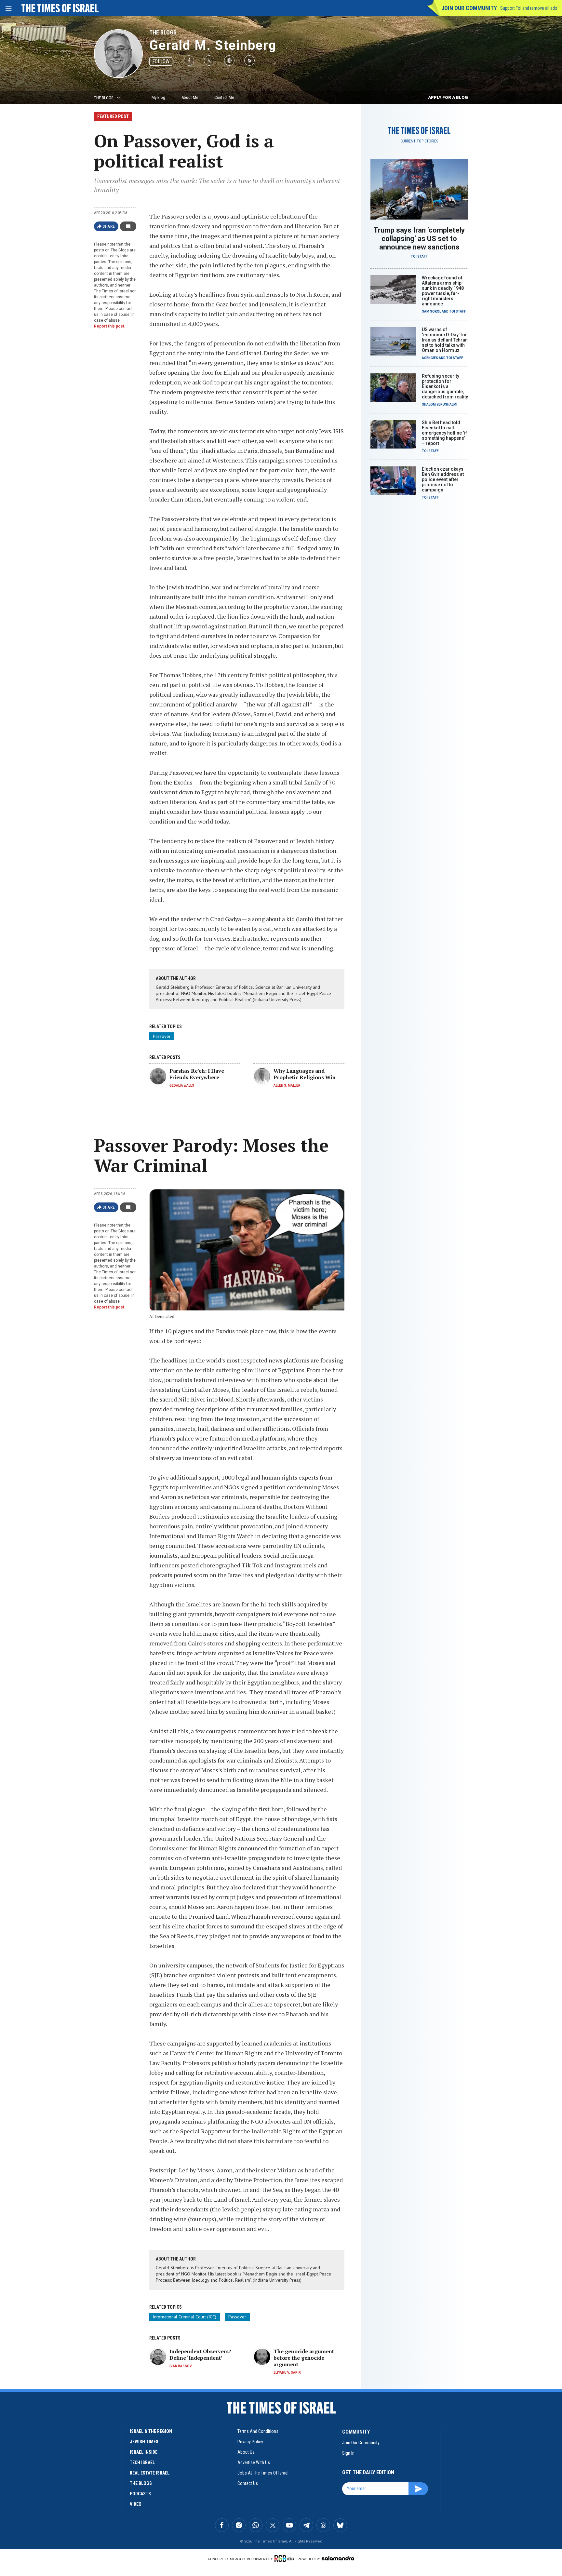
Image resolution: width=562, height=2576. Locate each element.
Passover (162, 1036)
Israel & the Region (151, 2431)
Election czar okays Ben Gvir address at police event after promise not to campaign (443, 479)
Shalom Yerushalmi (440, 404)
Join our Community (469, 8)
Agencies (430, 358)
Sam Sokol (431, 311)
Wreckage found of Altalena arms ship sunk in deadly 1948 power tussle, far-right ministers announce (443, 291)
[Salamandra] (338, 2558)
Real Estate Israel (150, 2473)
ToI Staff (419, 256)
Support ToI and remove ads (529, 8)
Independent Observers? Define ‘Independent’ (200, 2355)
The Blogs (163, 32)
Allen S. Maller (287, 1086)
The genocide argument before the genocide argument (304, 2358)
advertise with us (254, 2462)
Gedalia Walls (182, 1086)
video (136, 2504)
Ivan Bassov (181, 2366)
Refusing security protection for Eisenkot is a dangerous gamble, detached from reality (445, 386)
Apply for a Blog (448, 97)
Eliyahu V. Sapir (287, 2373)
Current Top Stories (419, 141)
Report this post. (110, 326)
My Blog (158, 97)
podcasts (140, 2494)
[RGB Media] (285, 2558)
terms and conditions (258, 2431)
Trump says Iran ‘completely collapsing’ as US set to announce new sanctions (419, 239)
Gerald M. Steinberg (213, 45)
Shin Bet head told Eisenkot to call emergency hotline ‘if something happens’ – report (444, 433)
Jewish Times (144, 2442)
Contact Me (224, 97)
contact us (248, 2483)
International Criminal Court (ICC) (185, 2317)
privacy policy (250, 2442)
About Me (190, 97)
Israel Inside (144, 2452)
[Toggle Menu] (8, 8)
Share (109, 226)
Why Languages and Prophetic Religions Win (305, 1074)
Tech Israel (142, 2462)
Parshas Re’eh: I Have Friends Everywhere (197, 1074)
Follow (161, 61)
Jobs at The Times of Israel (263, 2473)
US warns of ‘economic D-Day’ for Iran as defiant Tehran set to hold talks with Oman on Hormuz (445, 340)
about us (246, 2452)
